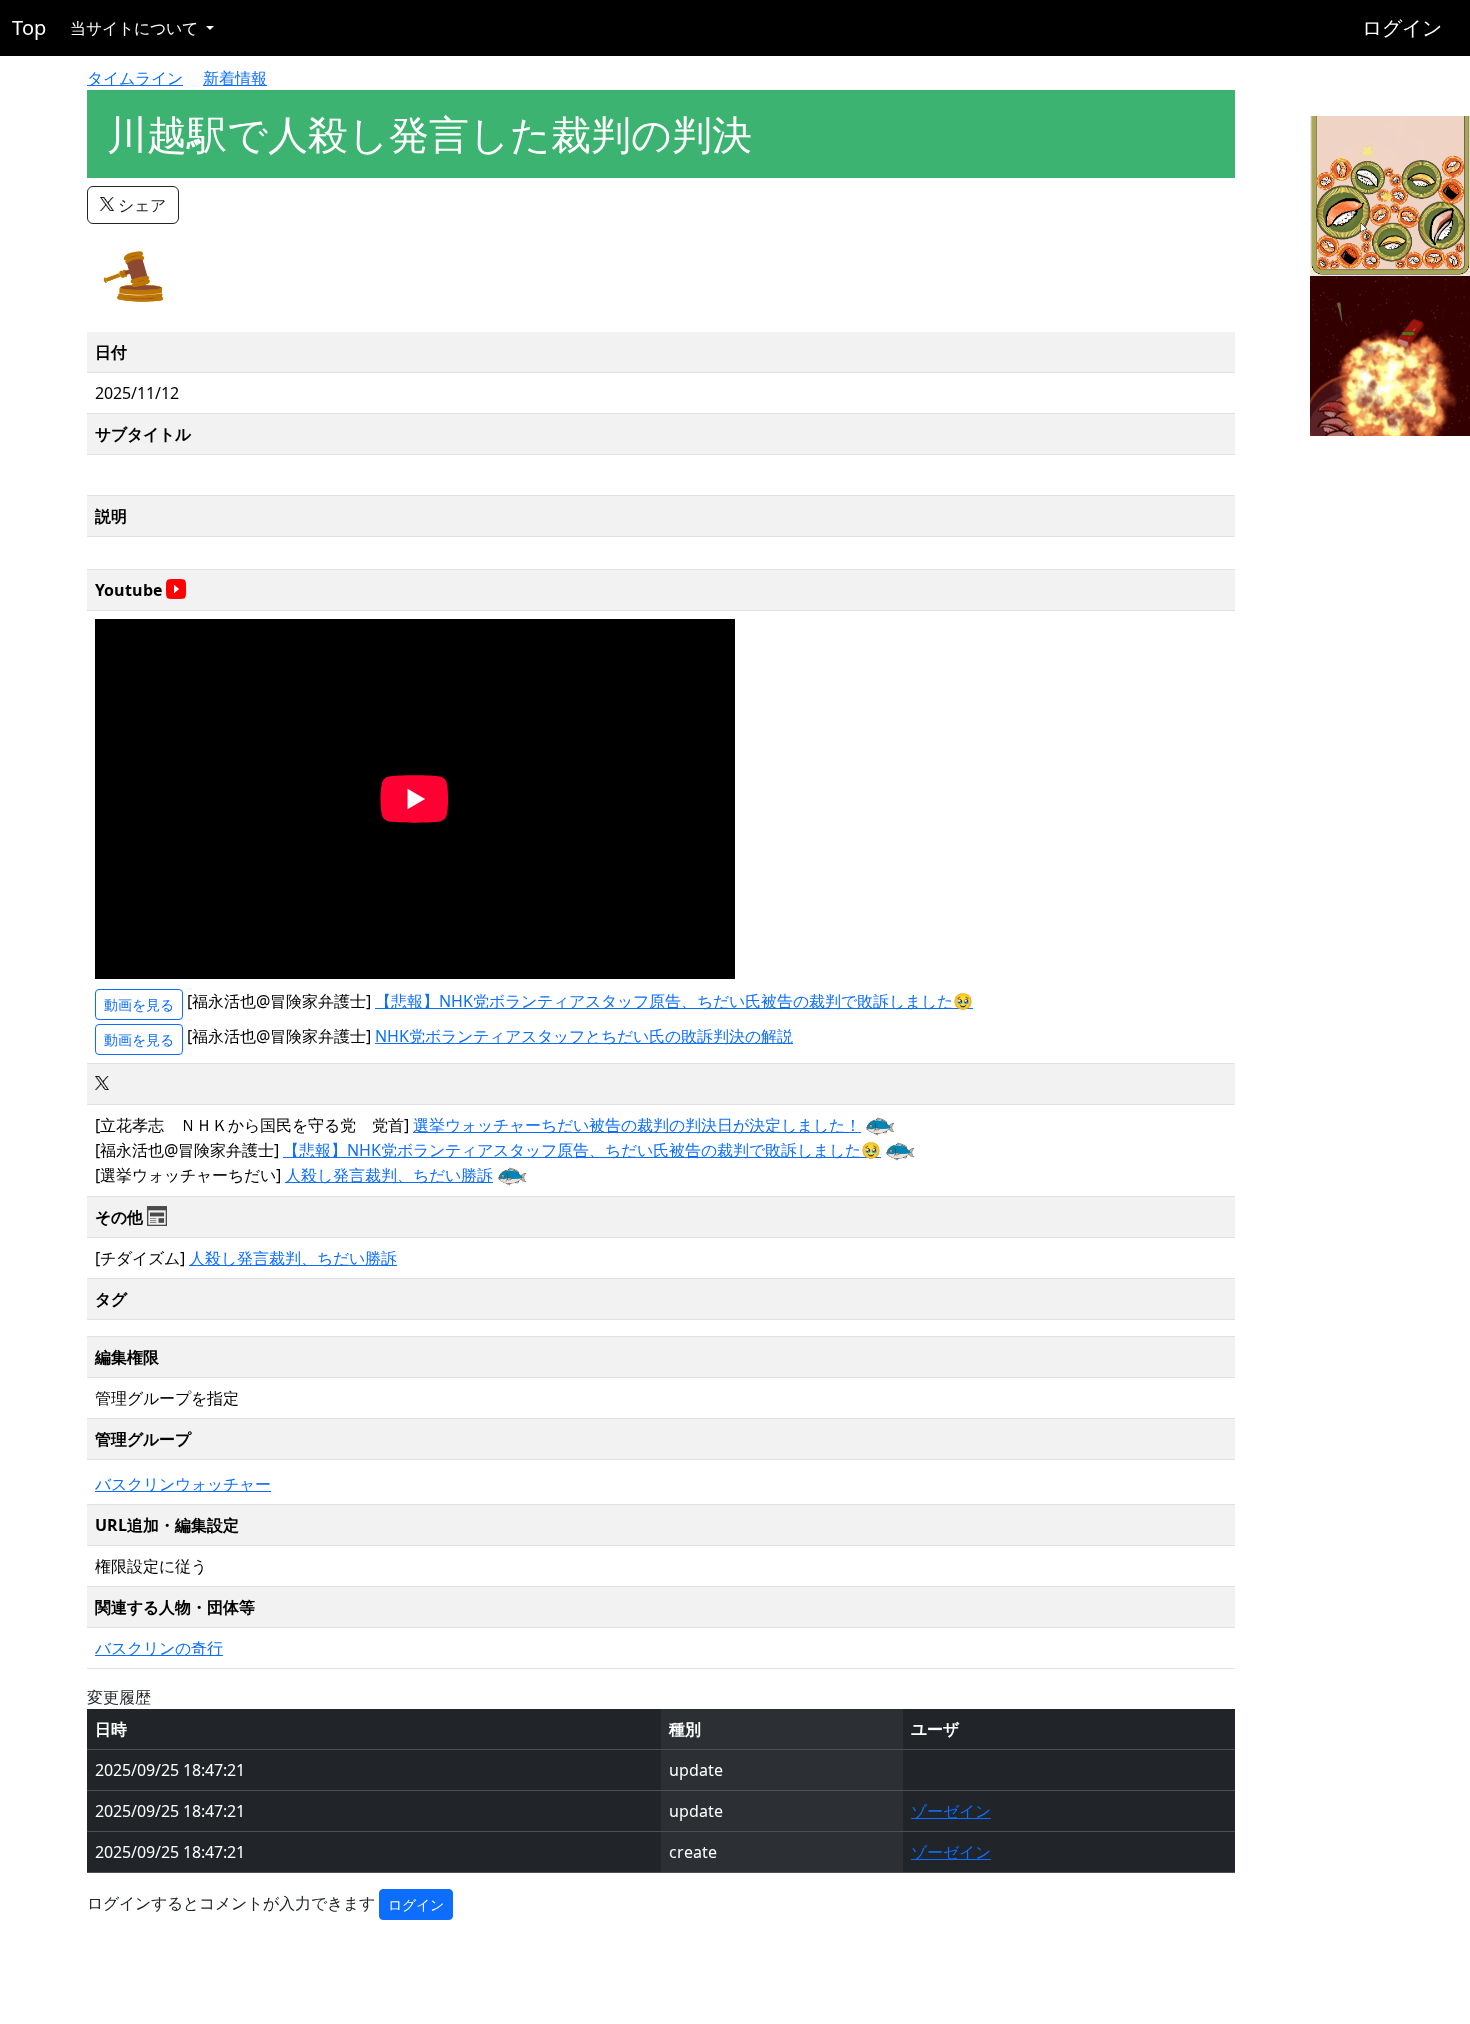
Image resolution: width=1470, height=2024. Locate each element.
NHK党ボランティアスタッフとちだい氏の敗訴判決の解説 (584, 1036)
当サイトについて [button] (136, 28)
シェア (140, 205)
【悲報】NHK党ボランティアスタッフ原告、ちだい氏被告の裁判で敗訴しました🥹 (674, 1001)
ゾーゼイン (951, 1811)
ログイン (1402, 27)
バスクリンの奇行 (159, 1648)
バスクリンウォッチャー (183, 1484)
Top (29, 27)
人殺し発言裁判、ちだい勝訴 (389, 1175)
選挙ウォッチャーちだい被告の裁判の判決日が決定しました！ (637, 1125)
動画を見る (139, 1004)
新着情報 (235, 78)
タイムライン (135, 78)
